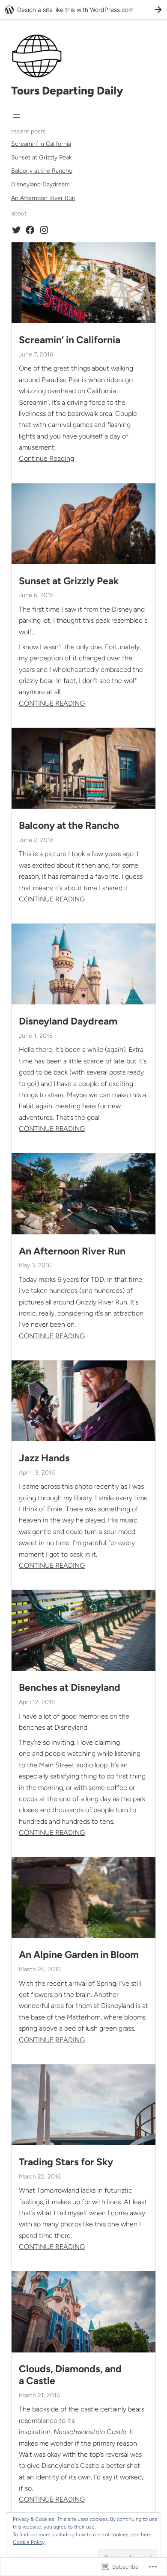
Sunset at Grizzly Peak (42, 158)
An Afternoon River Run (43, 198)
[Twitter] (16, 230)
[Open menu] (16, 116)
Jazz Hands (44, 1458)
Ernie (55, 1509)
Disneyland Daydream (40, 184)
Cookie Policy (29, 2542)
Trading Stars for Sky (66, 2162)
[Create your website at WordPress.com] (83, 10)
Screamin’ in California (41, 144)
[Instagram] (44, 230)
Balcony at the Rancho (42, 171)
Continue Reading (46, 458)
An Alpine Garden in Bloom (79, 1955)
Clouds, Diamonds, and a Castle (70, 2375)
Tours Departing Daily (67, 91)
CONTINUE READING (52, 703)
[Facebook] (30, 230)
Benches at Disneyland (70, 1688)
